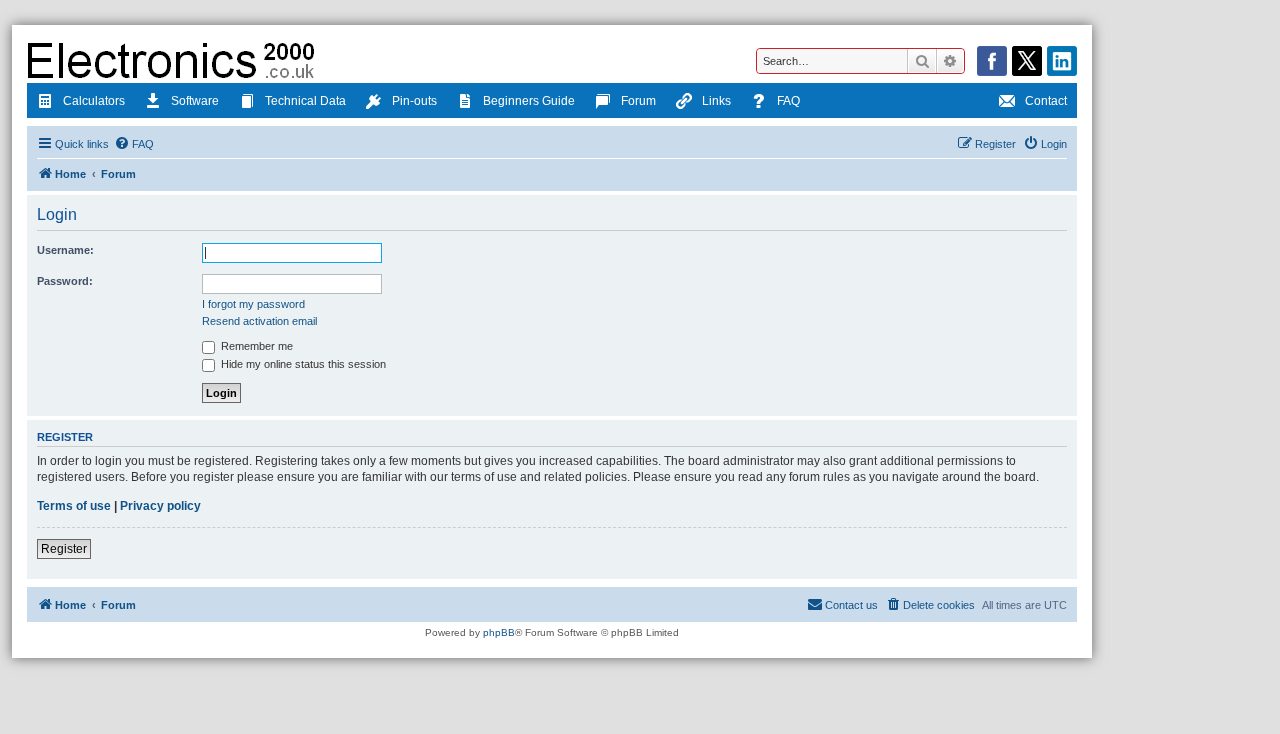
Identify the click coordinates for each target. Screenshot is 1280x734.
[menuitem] (134, 144)
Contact (1046, 101)
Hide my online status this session (302, 364)
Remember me (255, 346)
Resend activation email (259, 321)
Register (64, 549)
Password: (65, 281)
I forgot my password (253, 304)
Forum (638, 101)
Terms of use (74, 506)
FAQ (788, 101)
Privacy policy (160, 506)
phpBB (499, 632)
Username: (65, 250)
